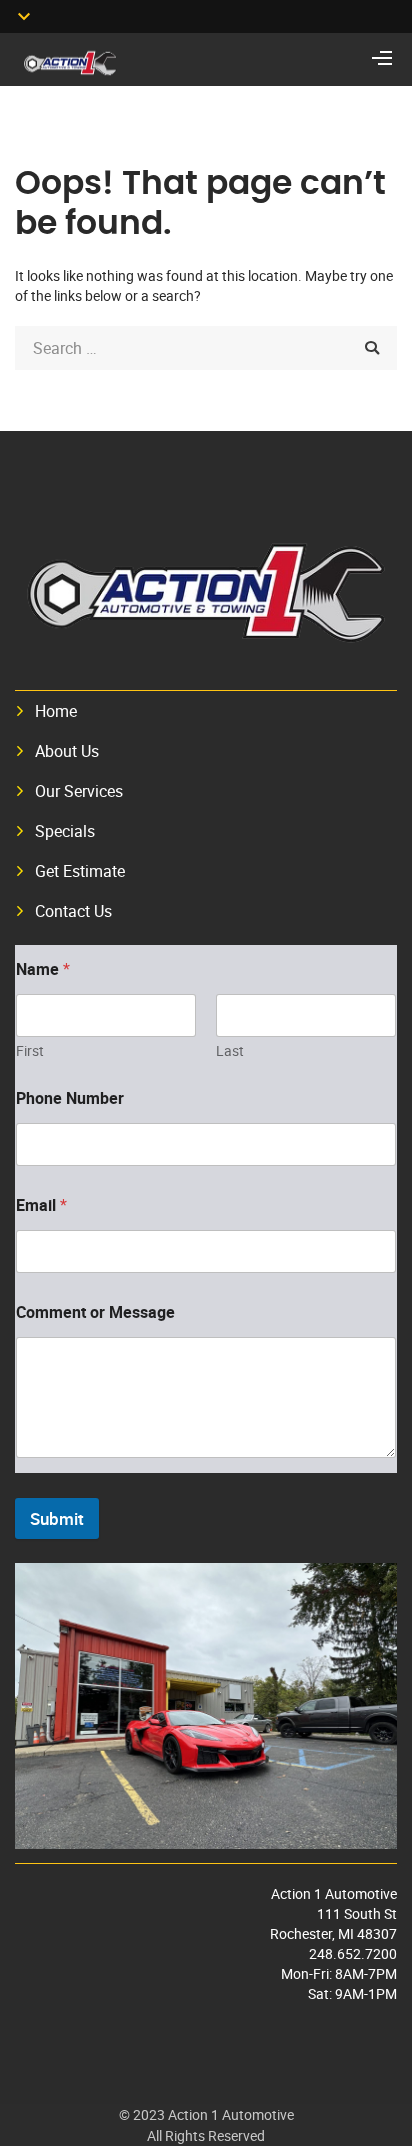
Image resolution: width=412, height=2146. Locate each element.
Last (230, 1050)
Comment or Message (95, 1312)
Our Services (79, 791)
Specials (65, 831)
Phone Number (70, 1098)
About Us (67, 751)
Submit (57, 1518)
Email (41, 1205)
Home (56, 711)
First (30, 1050)
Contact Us (73, 911)
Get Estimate (80, 871)
